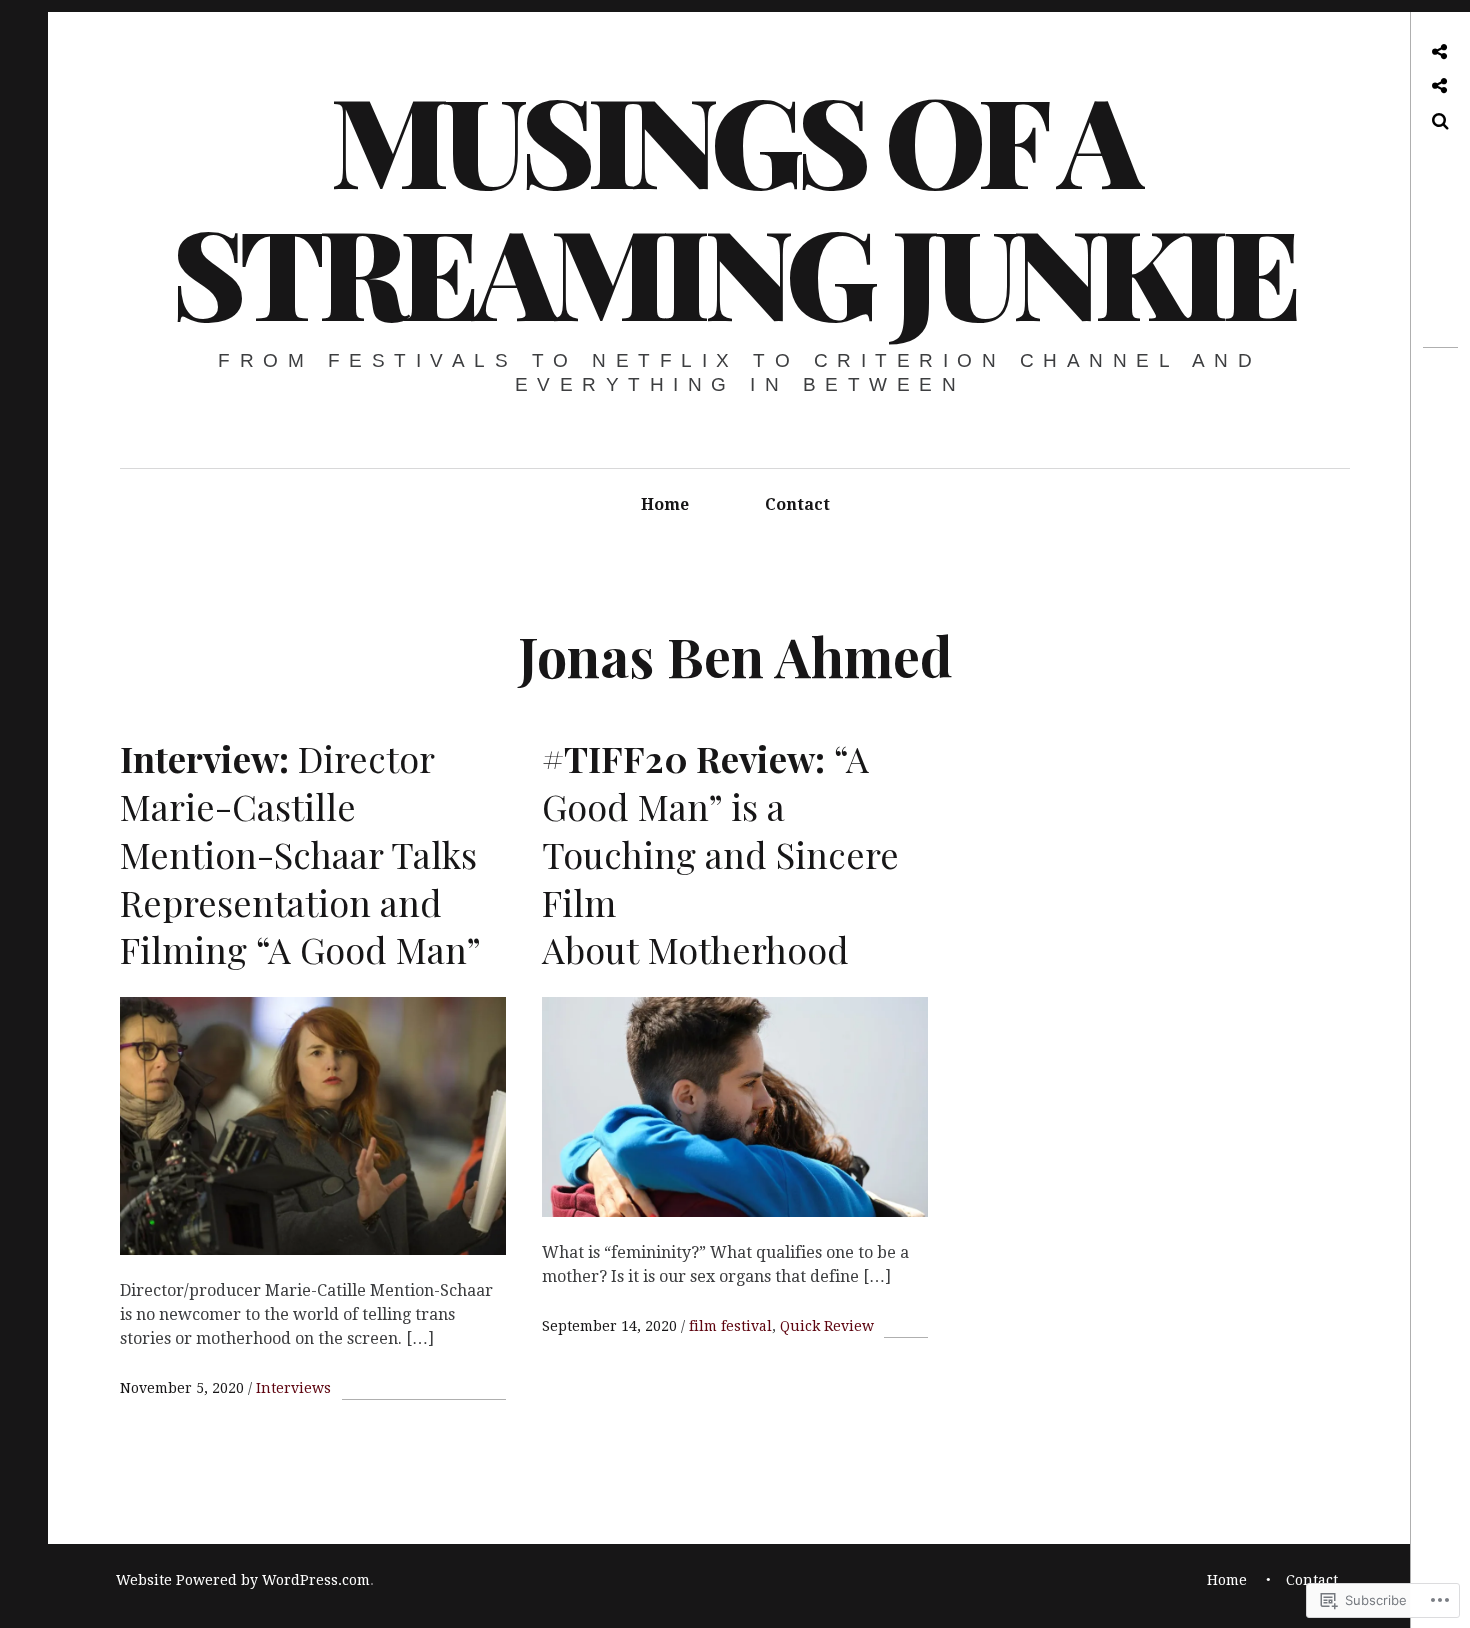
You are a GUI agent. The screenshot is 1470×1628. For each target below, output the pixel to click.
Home (665, 504)
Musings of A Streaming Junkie (733, 204)
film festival (730, 1326)
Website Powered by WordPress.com (243, 1580)
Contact (797, 504)
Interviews (293, 1388)
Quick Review (827, 1326)
